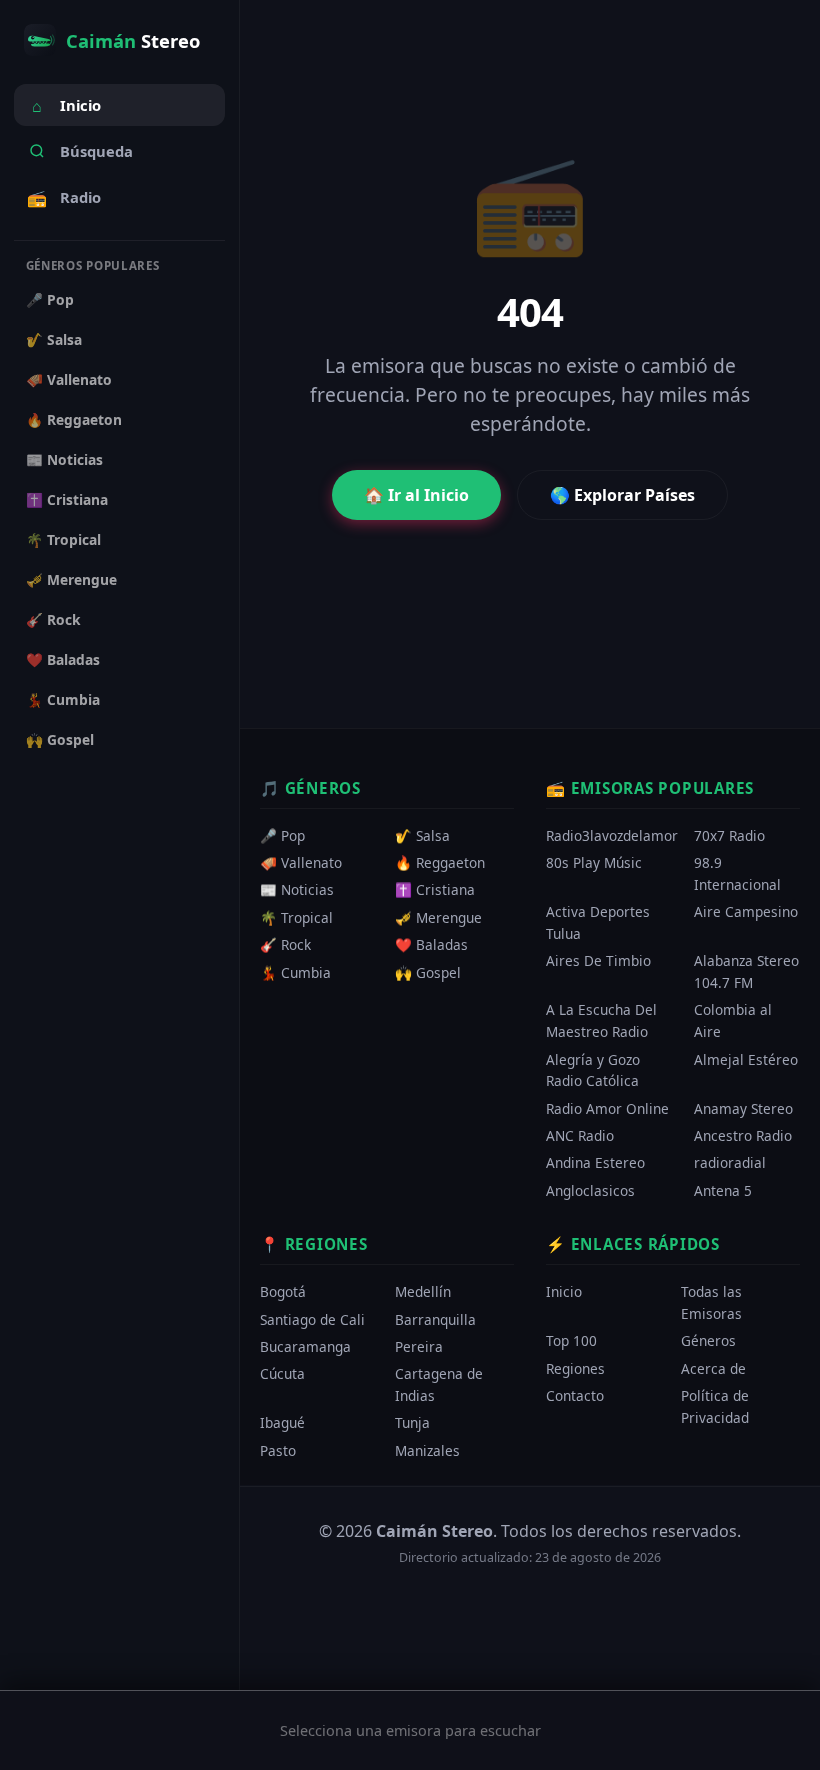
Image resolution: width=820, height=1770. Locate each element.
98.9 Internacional (737, 874)
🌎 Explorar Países (622, 495)
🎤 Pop (50, 299)
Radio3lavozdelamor (612, 835)
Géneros (708, 1341)
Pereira (419, 1346)
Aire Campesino (746, 912)
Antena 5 (723, 1190)
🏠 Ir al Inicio (416, 495)
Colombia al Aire (733, 1021)
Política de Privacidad (715, 1406)
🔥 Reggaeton (74, 419)
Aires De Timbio (598, 961)
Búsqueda (96, 151)
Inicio (66, 106)
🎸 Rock (53, 619)
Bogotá (283, 1292)
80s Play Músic (594, 863)
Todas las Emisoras (711, 1303)
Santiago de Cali (312, 1319)
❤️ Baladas (63, 659)
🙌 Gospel (60, 739)
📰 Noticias (64, 459)
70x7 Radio (729, 835)
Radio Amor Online (607, 1108)
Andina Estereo (595, 1163)
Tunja (412, 1423)
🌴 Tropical (63, 539)
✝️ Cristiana (67, 499)
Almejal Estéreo (746, 1059)
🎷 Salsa (54, 339)
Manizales (427, 1450)
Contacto (575, 1395)
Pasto (278, 1450)
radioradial (730, 1163)
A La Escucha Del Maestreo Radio (601, 1021)
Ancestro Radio (743, 1135)
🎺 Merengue (71, 579)
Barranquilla (435, 1319)
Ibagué (282, 1423)
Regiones (575, 1368)
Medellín (423, 1292)
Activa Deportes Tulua (598, 923)
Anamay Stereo (743, 1108)
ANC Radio (580, 1135)
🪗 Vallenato (69, 379)
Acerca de (713, 1368)
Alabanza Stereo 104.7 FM (746, 972)
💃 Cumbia (63, 699)
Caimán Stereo (434, 1531)
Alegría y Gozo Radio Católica (593, 1070)
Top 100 (571, 1341)
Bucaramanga (305, 1346)
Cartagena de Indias (439, 1385)
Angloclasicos (590, 1190)
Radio (64, 198)
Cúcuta (282, 1374)
